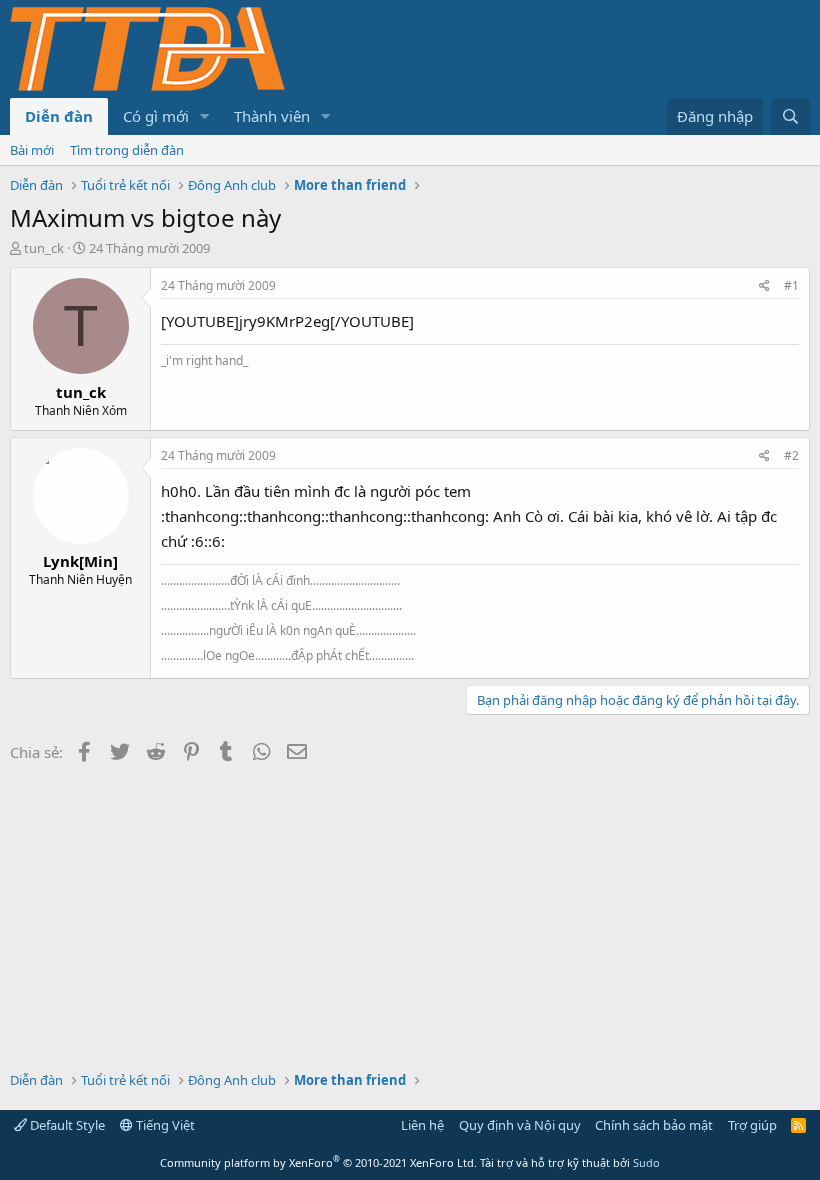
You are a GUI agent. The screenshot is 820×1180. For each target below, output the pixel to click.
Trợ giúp (752, 1125)
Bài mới (32, 150)
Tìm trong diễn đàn (127, 150)
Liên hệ (422, 1125)
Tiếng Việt (164, 1125)
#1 (791, 285)
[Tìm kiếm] (790, 116)
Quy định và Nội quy (520, 1125)
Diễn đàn (59, 116)
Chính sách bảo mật (654, 1125)
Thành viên (272, 116)
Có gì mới (156, 116)
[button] (205, 116)
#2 (791, 455)
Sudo (646, 1162)
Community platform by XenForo (318, 1162)
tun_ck (44, 248)
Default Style (66, 1125)
